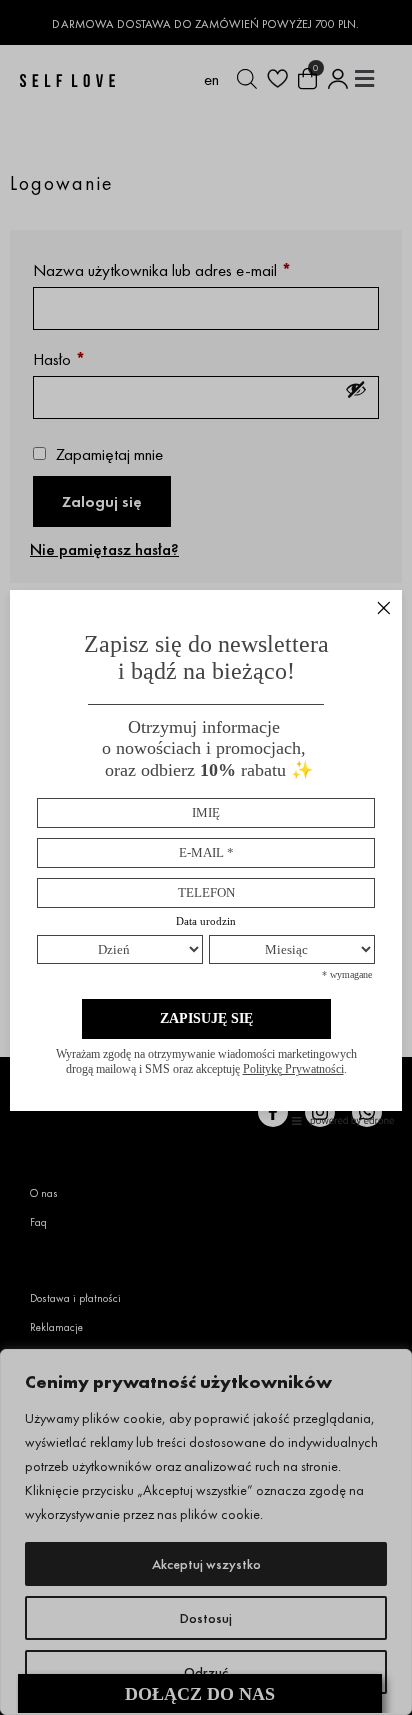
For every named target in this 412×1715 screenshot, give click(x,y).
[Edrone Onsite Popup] (206, 857)
